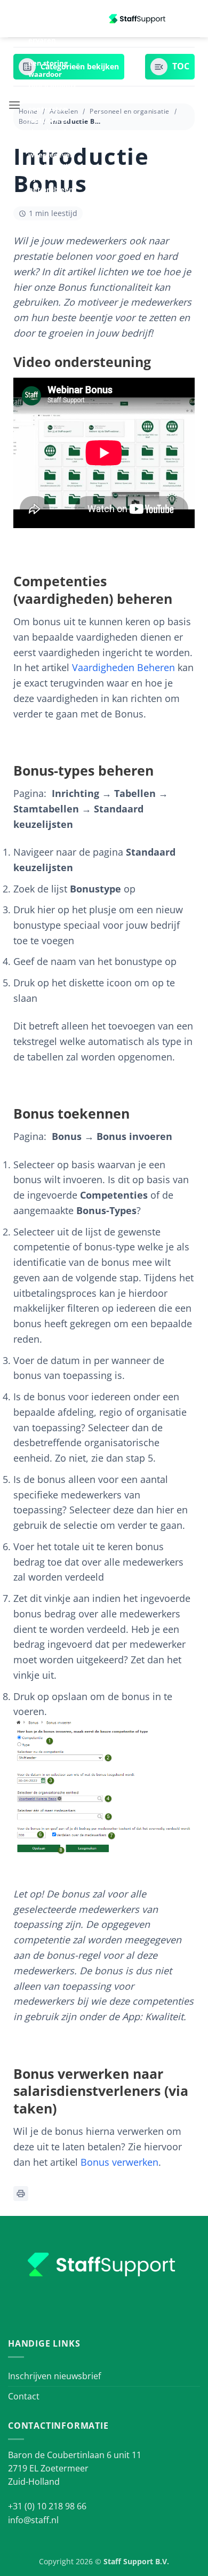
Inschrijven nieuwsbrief (54, 2376)
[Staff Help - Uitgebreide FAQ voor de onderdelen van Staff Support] (138, 19)
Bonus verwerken (119, 2162)
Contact (24, 2396)
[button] (14, 105)
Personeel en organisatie (129, 111)
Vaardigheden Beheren (123, 667)
